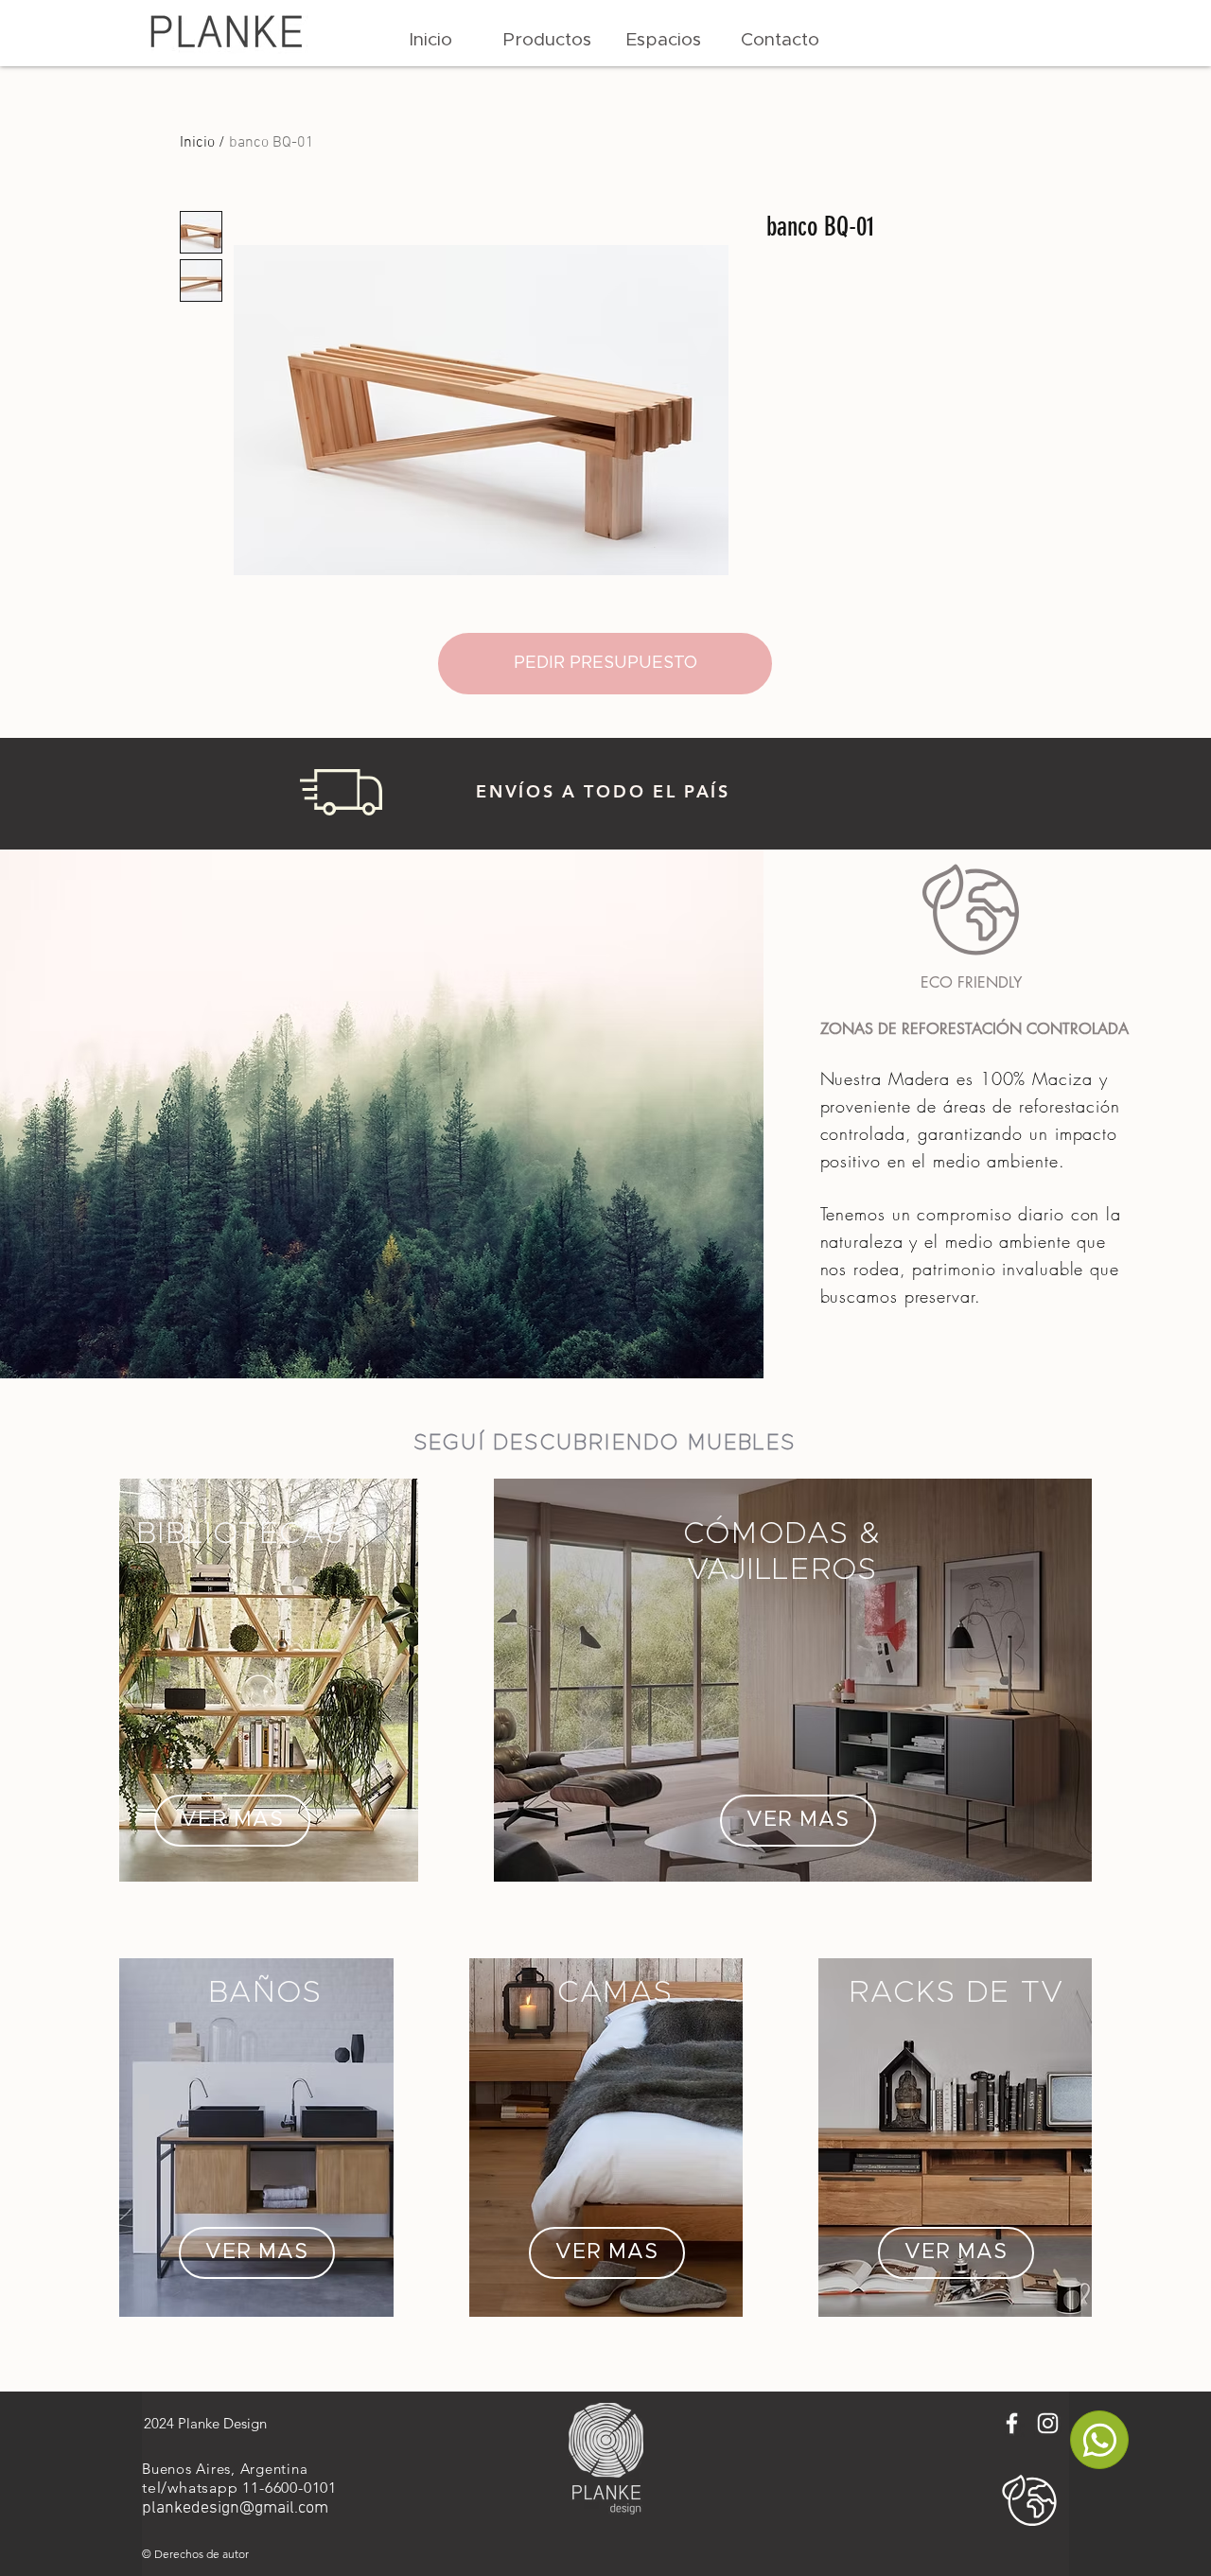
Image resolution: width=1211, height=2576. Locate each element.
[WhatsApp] (1099, 2440)
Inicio (197, 143)
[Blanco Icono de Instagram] (1048, 2423)
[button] (547, 41)
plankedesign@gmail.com (235, 2508)
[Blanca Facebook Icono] (1012, 2423)
